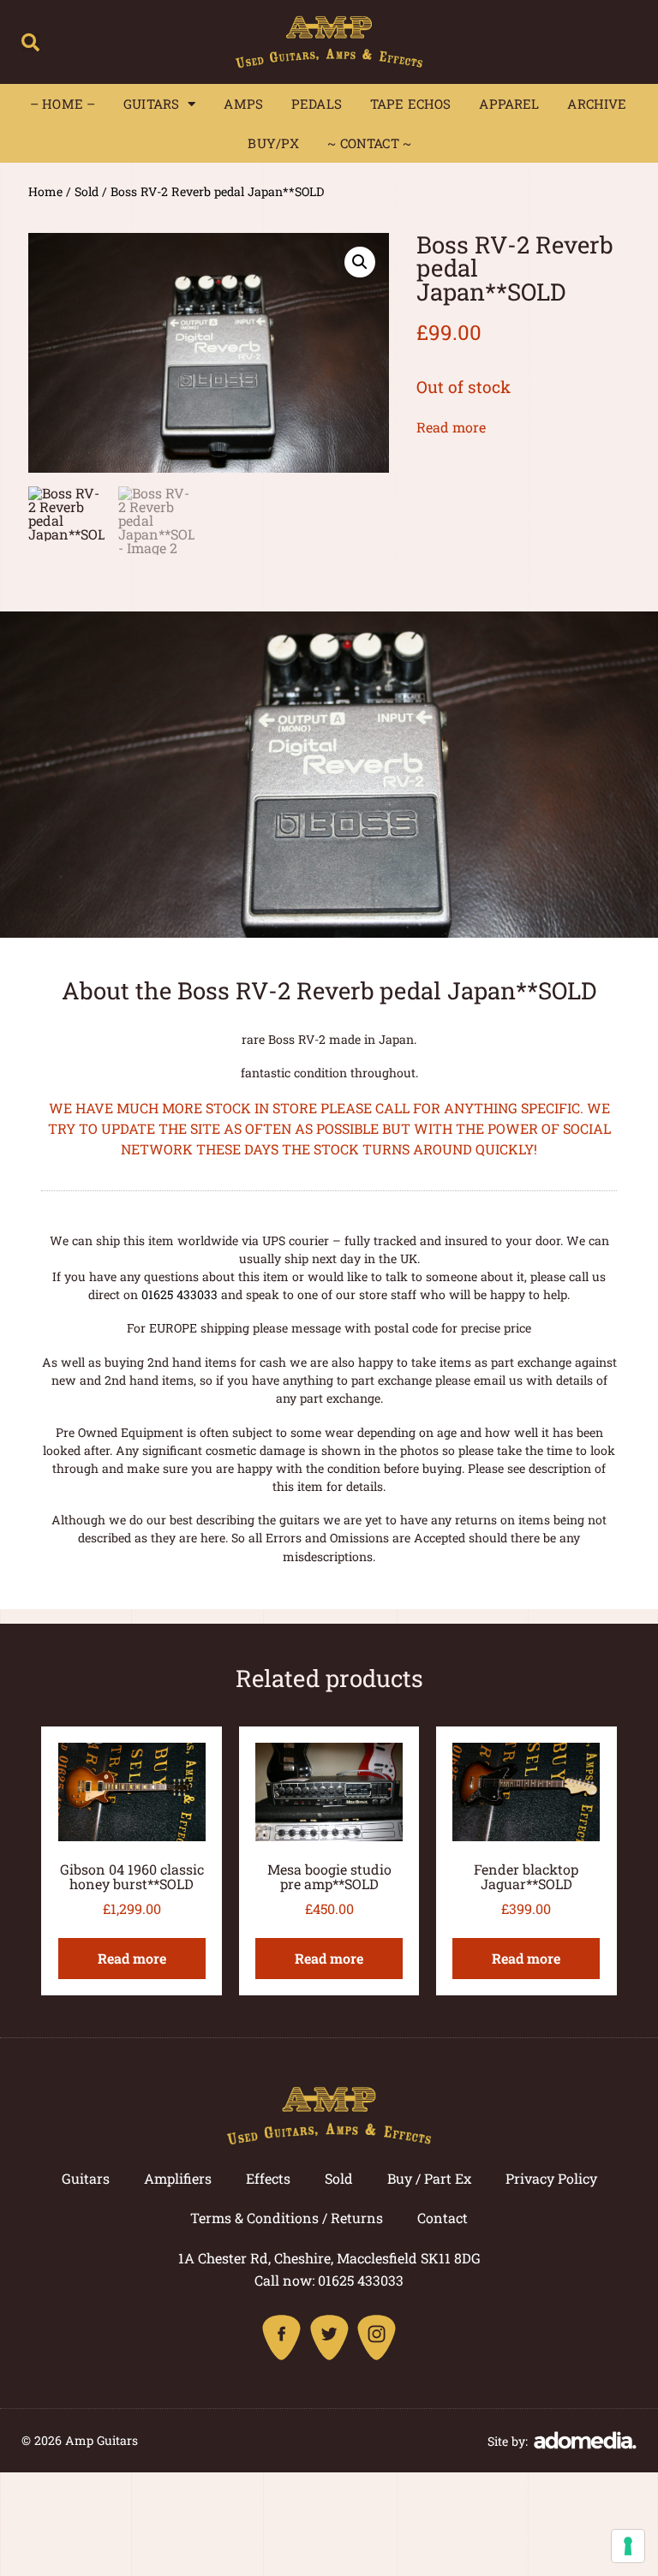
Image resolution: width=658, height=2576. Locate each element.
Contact (443, 2218)
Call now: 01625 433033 (329, 2280)
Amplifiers (178, 2178)
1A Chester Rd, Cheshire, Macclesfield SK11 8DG (329, 2258)
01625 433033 (179, 1294)
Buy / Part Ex (429, 2178)
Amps (243, 104)
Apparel (509, 104)
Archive (597, 104)
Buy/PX (273, 143)
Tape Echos (411, 104)
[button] (30, 42)
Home (45, 191)
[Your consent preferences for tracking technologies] (628, 2546)
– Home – (63, 104)
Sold (87, 191)
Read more (451, 427)
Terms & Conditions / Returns (287, 2218)
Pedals (317, 104)
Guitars (151, 104)
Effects (268, 2178)
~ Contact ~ (369, 143)
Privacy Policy (551, 2178)
